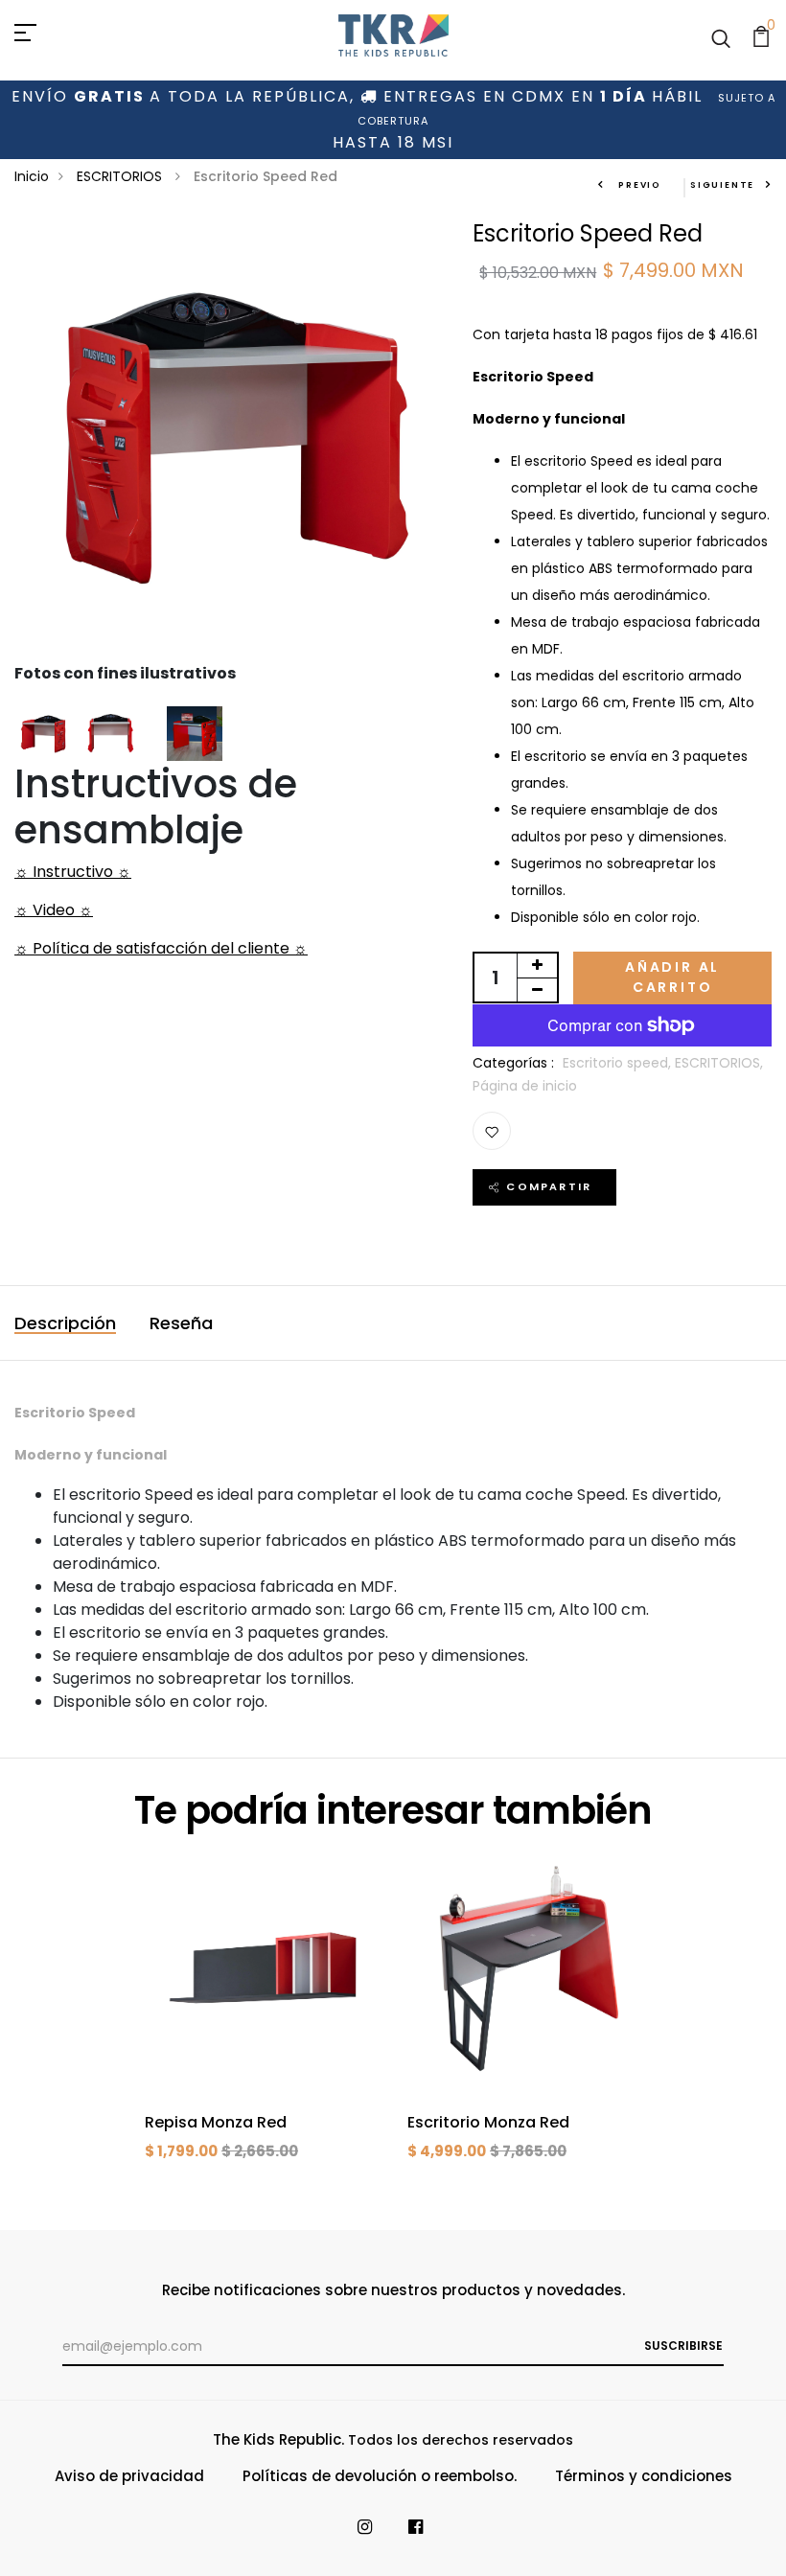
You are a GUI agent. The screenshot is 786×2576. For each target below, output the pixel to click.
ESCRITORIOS (121, 176)
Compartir (549, 1186)
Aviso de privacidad (129, 2476)
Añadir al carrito (672, 977)
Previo (638, 185)
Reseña (181, 1323)
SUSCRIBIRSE (683, 2346)
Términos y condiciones (644, 2476)
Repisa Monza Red (216, 2122)
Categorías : (513, 1063)
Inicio (32, 176)
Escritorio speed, (619, 1063)
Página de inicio (525, 1086)
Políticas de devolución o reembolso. (380, 2476)
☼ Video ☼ (54, 910)
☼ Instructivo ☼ (73, 872)
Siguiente (722, 185)
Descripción (65, 1323)
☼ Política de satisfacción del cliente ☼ (161, 948)
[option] (262, 2024)
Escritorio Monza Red (488, 2122)
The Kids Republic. (278, 2439)
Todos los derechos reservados (461, 2440)
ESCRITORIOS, (719, 1063)
